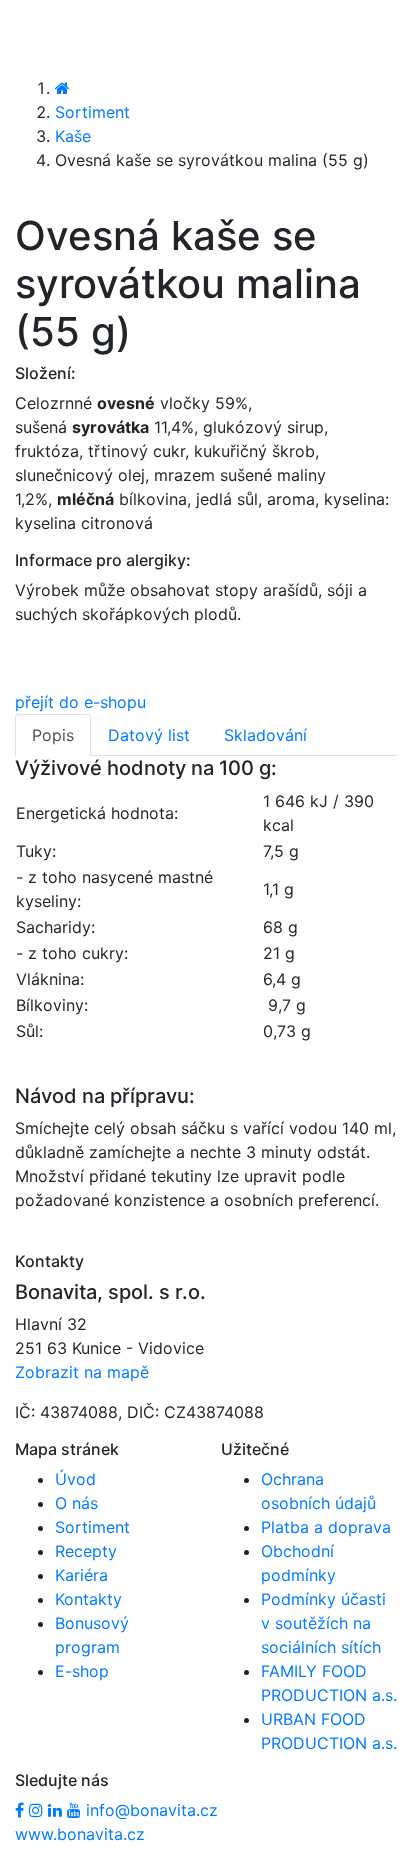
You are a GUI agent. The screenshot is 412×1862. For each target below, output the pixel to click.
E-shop (82, 1671)
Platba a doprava (326, 1527)
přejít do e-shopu (80, 702)
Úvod (75, 1479)
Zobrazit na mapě (82, 1372)
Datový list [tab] (149, 735)
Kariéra (81, 1575)
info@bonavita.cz (152, 1810)
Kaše (73, 136)
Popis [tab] (53, 735)
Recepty (86, 1551)
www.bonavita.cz (80, 1834)
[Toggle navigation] (44, 37)
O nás (76, 1503)
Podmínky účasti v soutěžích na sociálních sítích (323, 1623)
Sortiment (92, 112)
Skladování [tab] (265, 735)
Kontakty (88, 1599)
